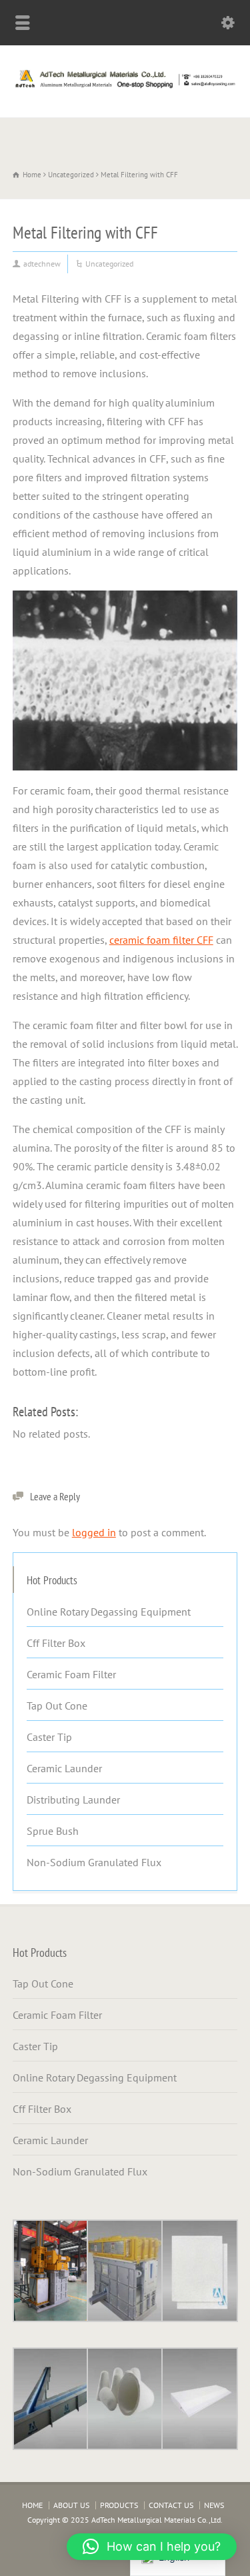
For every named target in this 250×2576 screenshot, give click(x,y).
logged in (94, 1532)
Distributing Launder (73, 1800)
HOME (32, 2505)
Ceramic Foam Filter (71, 1674)
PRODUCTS (119, 2505)
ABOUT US (71, 2505)
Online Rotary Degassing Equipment (109, 1612)
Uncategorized (109, 264)
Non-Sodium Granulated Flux (94, 1862)
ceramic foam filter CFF (161, 940)
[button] (152, 2547)
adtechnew (42, 264)
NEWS (214, 2505)
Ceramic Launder (64, 1768)
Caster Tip (49, 1737)
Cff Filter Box (56, 1643)
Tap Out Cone (57, 1706)
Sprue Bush (53, 1831)
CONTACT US (171, 2505)
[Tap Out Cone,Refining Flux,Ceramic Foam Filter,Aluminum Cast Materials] (125, 88)
